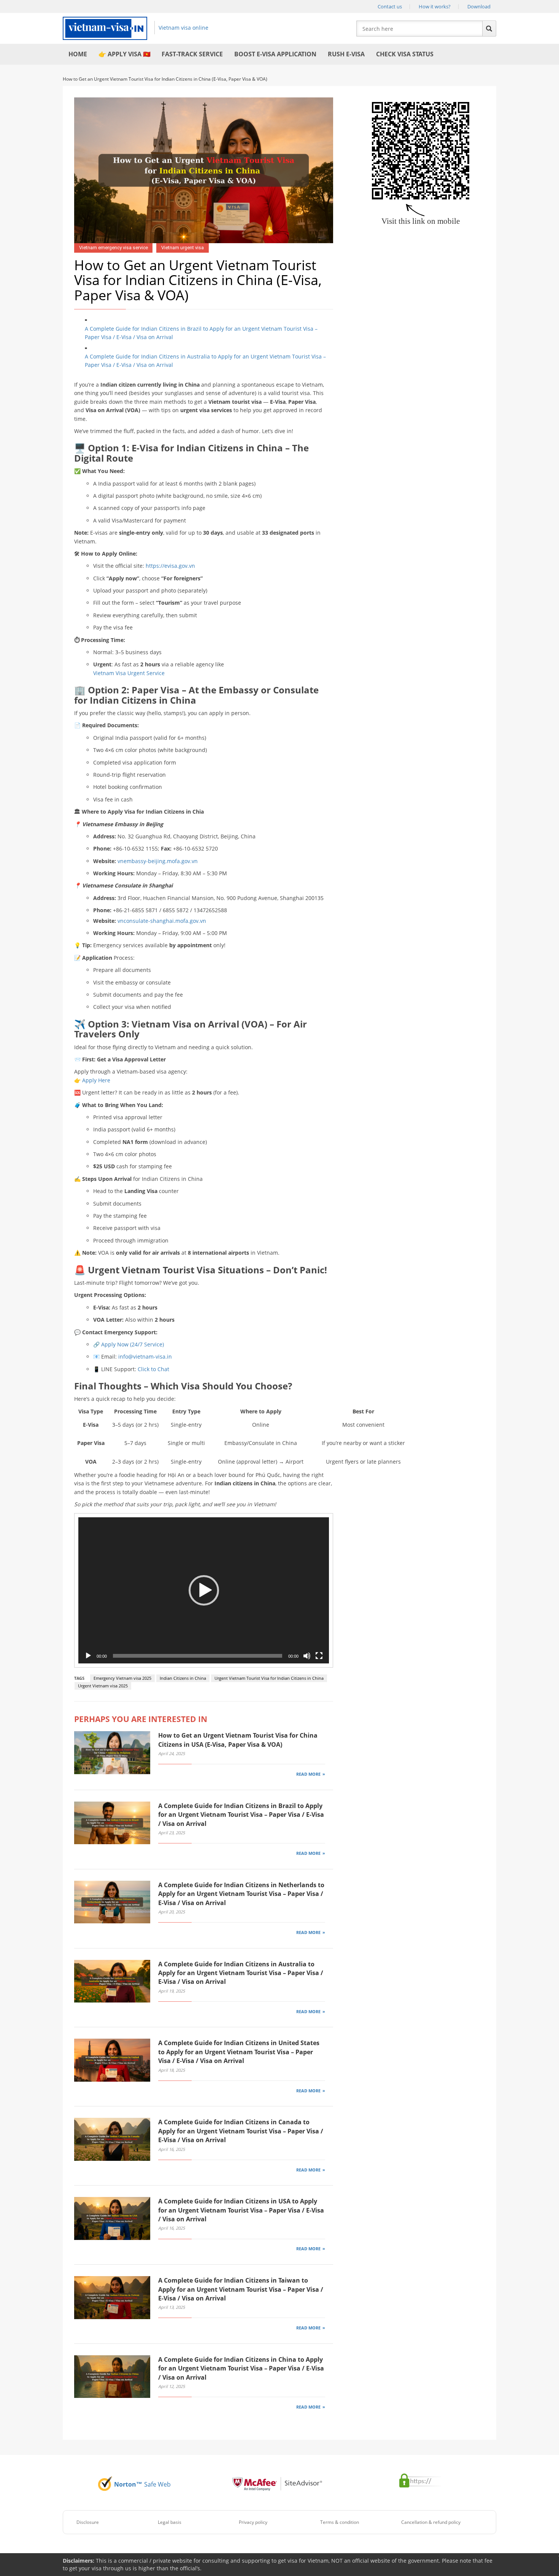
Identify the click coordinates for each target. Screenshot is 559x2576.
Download (479, 6)
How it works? (435, 6)
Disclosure (88, 2522)
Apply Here (96, 1080)
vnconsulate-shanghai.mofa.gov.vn (162, 921)
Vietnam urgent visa (183, 248)
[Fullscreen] (319, 1656)
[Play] (88, 1656)
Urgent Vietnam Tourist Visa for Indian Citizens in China (269, 1678)
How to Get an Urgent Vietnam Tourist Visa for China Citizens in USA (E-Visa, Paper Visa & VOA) (238, 1740)
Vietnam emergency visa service (114, 248)
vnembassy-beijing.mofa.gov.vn (158, 861)
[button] (204, 1590)
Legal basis (170, 2522)
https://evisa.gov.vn (170, 566)
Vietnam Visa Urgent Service (129, 673)
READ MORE (308, 1774)
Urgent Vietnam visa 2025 (103, 1686)
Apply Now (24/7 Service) (133, 1344)
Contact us (390, 6)
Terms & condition (340, 2522)
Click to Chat (153, 1369)
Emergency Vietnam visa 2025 (122, 1678)
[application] (204, 1590)
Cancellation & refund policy (431, 2522)
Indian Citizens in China (183, 1678)
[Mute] (307, 1656)
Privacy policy (253, 2522)
